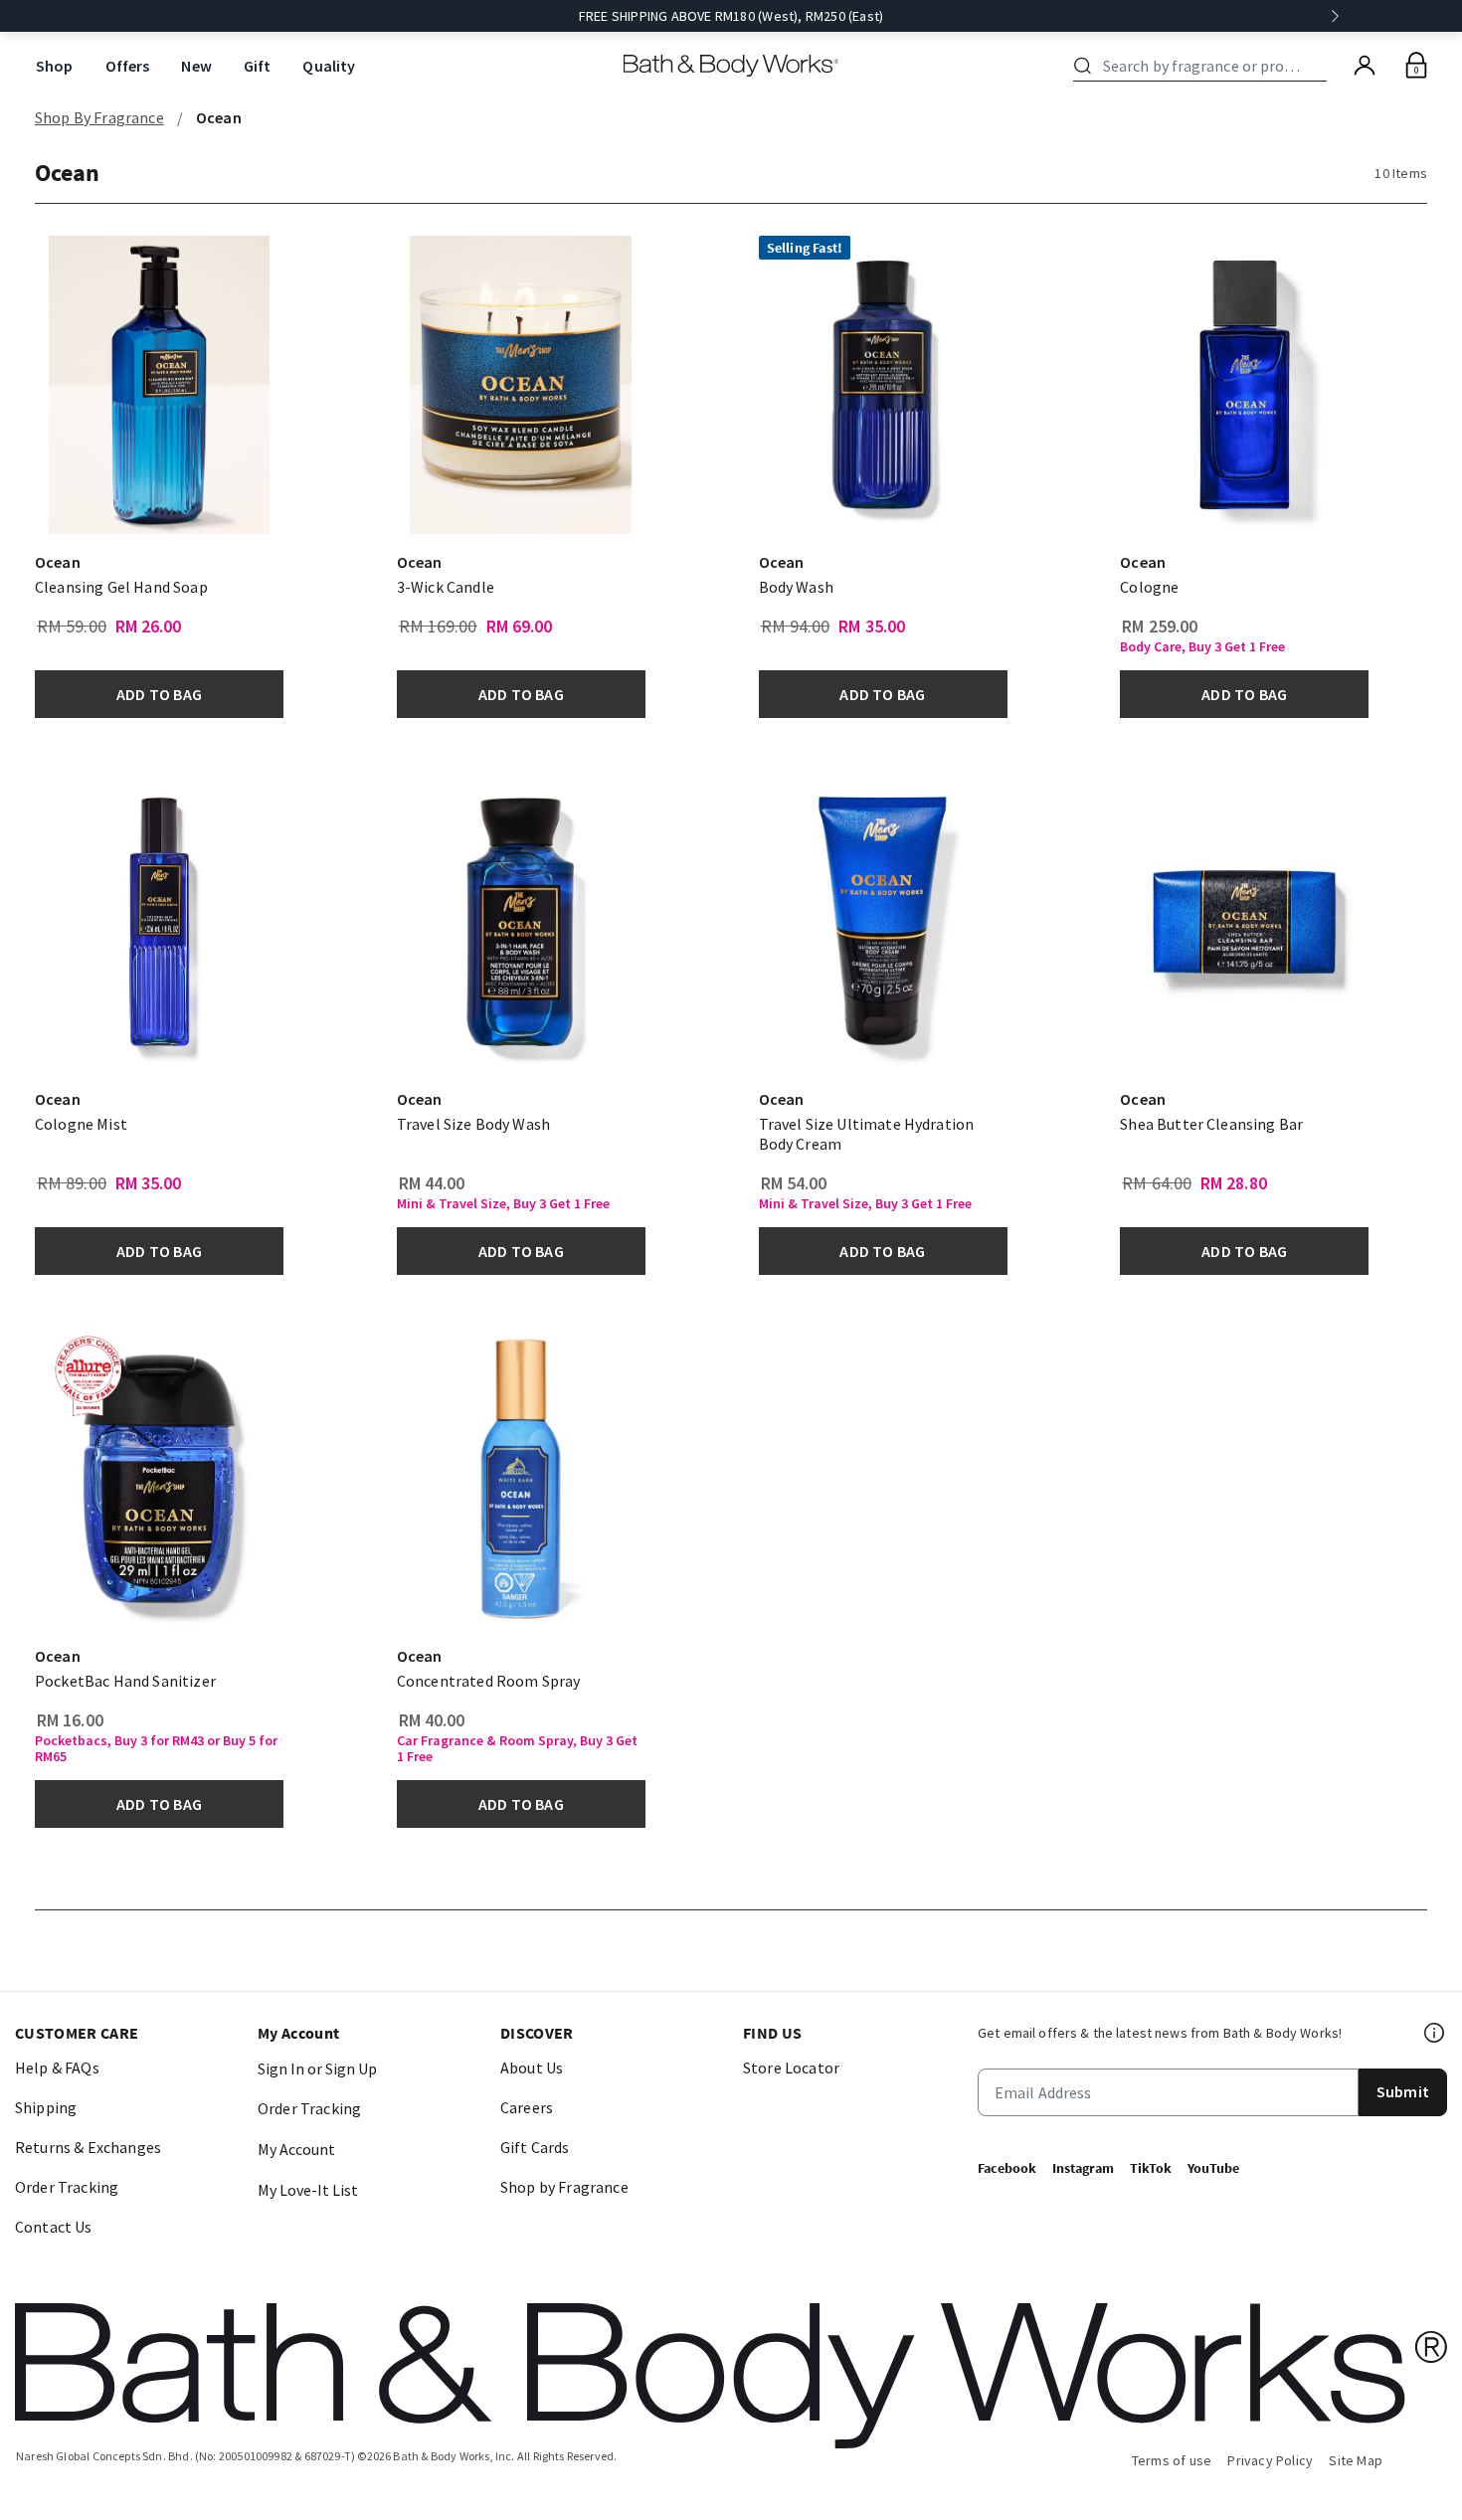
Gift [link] (258, 66)
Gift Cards (535, 2147)
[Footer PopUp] (1435, 2033)
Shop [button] (55, 66)
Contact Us (54, 2227)
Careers (527, 2107)
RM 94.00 (796, 627)
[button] (241, 379)
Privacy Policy (1270, 2460)
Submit (1403, 2091)
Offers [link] (128, 66)
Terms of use (1172, 2460)
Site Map (1356, 2460)
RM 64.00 (1157, 1183)
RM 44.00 (432, 1183)
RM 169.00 (438, 627)
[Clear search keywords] (1321, 66)
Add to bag (159, 694)
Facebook (1007, 2168)
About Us (532, 2068)
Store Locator (791, 2068)
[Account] (1365, 66)
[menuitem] (55, 66)
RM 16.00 (70, 1720)
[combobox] (1203, 66)
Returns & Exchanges (88, 2147)
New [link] (196, 66)
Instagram (1083, 2168)
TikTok (1151, 2168)
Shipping (46, 2107)
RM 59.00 (72, 627)
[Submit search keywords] (1083, 66)
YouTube (1213, 2168)
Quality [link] (329, 66)
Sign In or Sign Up (317, 2069)
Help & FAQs (57, 2068)
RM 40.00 (432, 1720)
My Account (296, 2149)
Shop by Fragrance (564, 2187)
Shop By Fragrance (99, 117)
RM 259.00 (1160, 627)
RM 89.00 (72, 1183)
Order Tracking (67, 2187)
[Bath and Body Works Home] (731, 66)
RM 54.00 (794, 1183)
